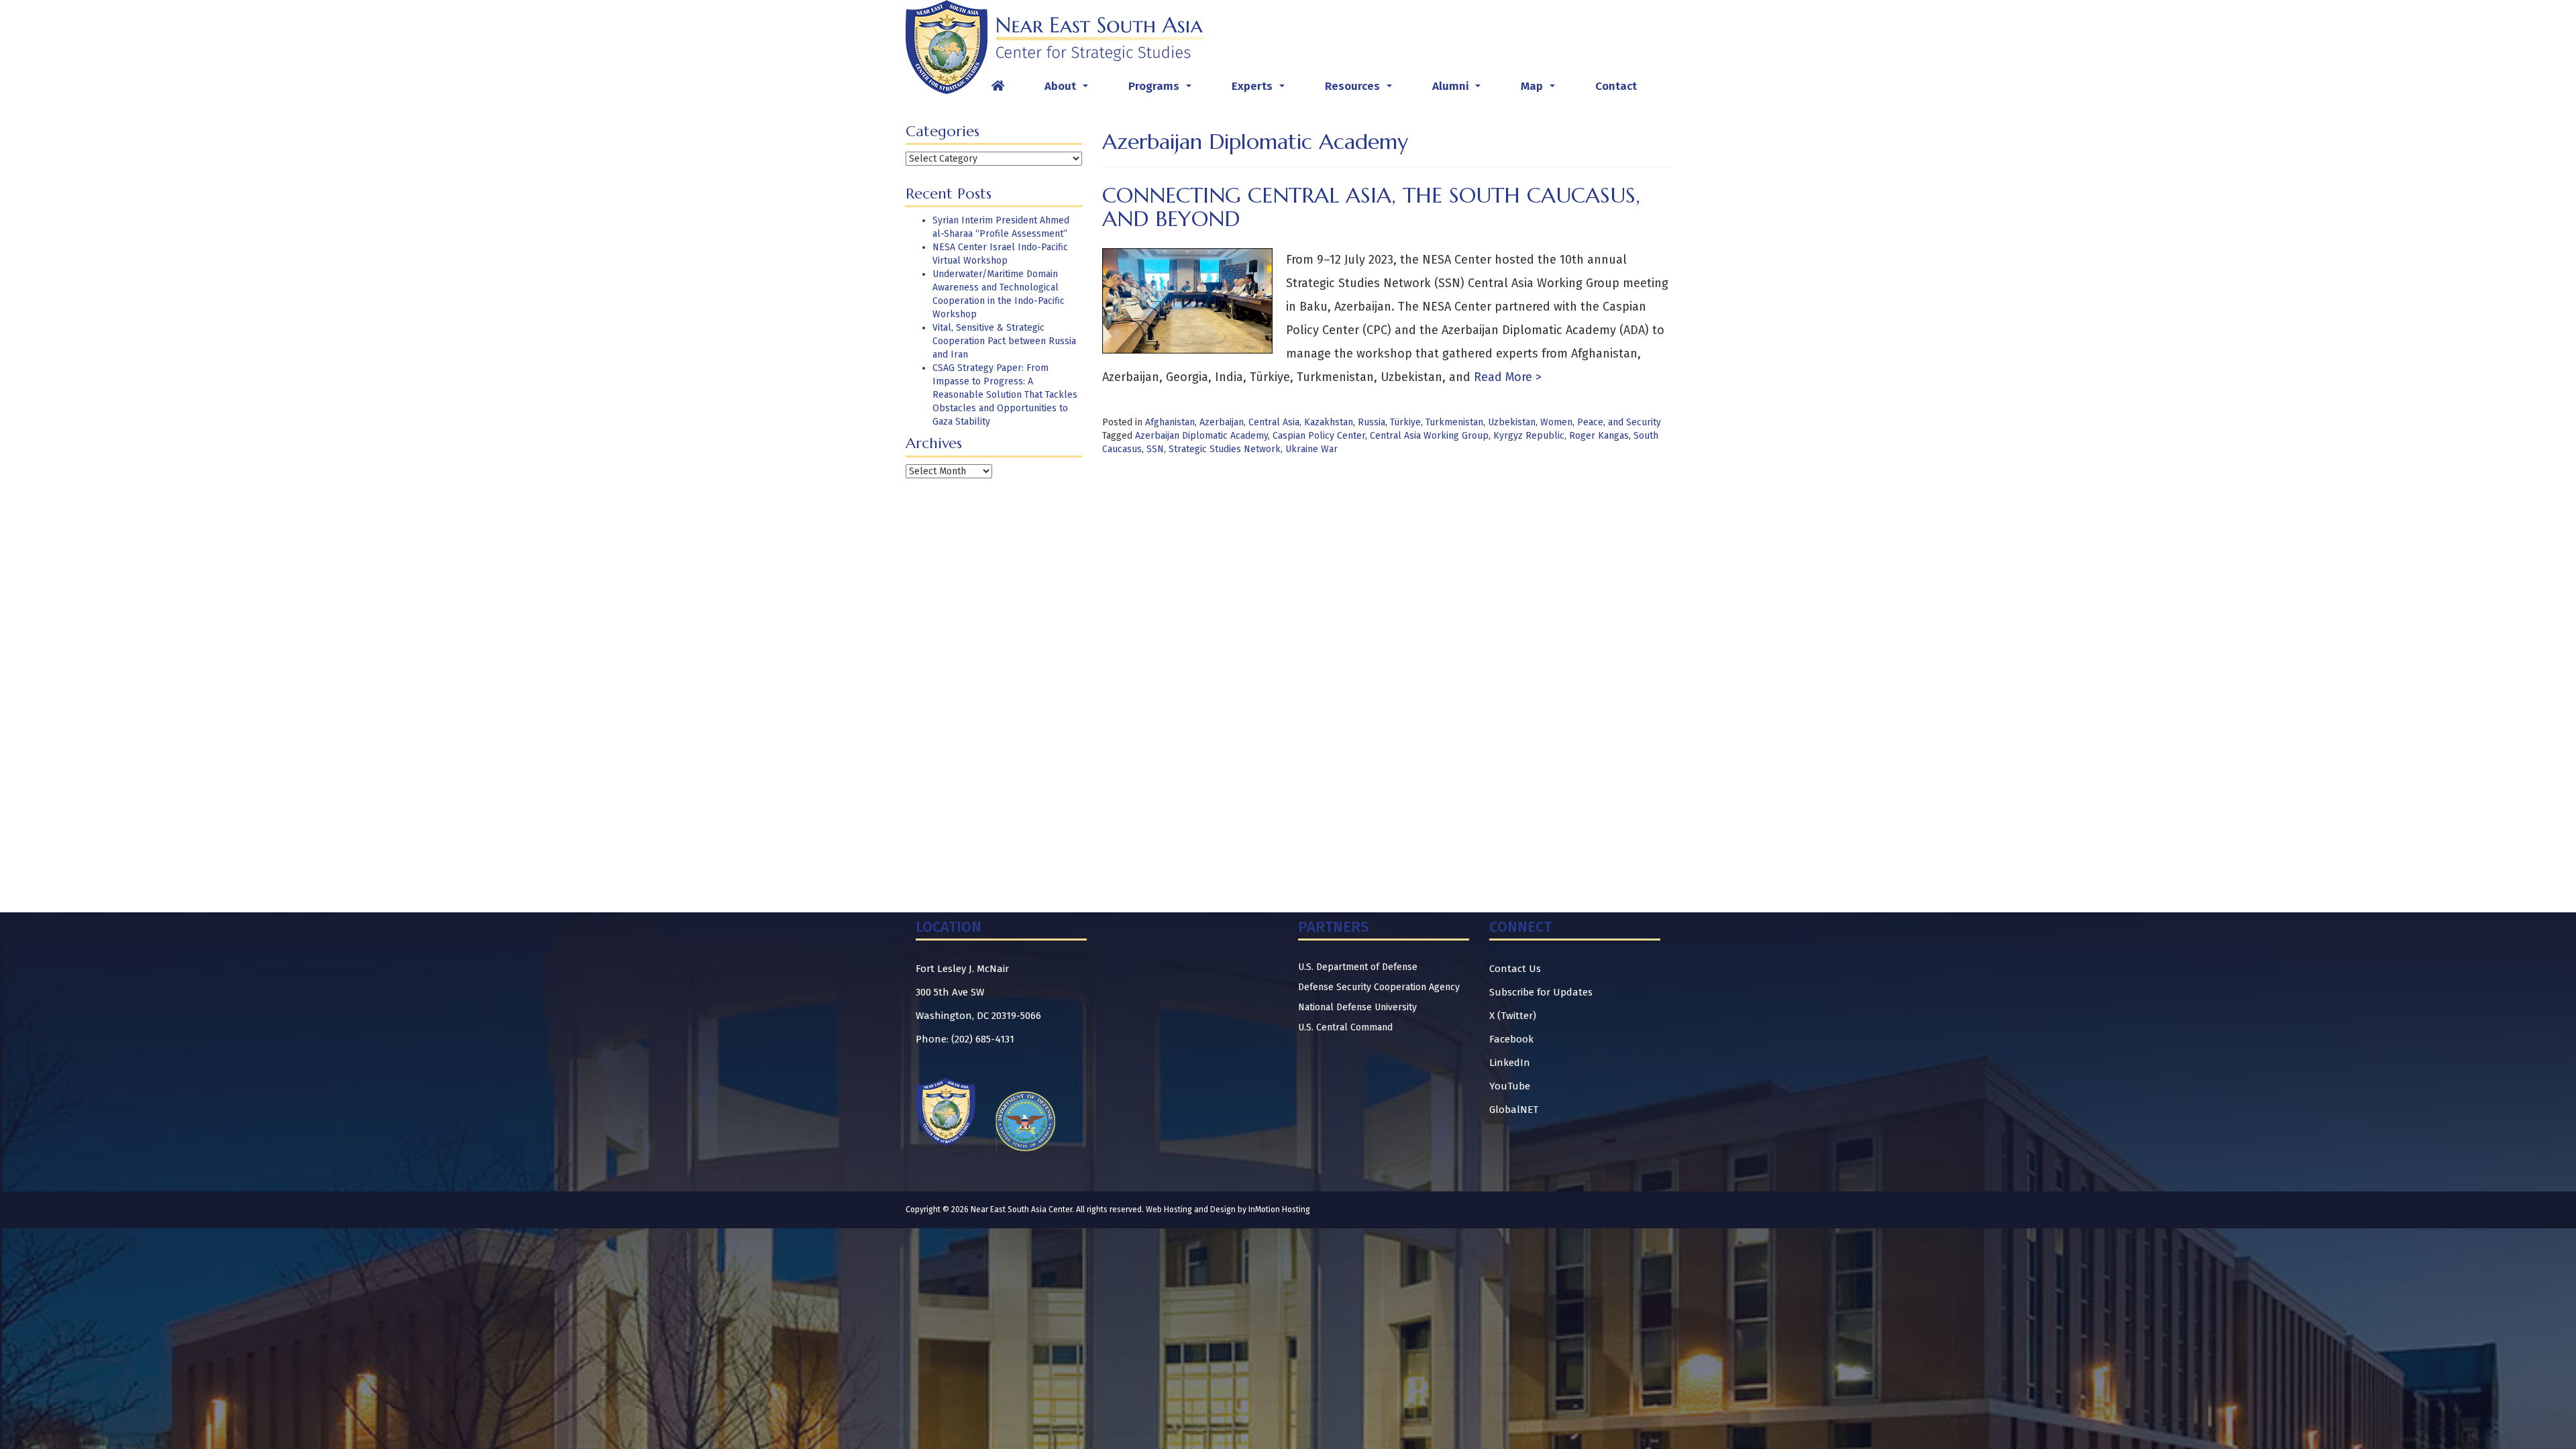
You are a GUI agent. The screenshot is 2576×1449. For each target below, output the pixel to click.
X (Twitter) (1513, 1016)
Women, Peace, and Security (1601, 422)
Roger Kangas (1599, 436)
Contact (1616, 86)
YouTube (1510, 1086)
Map (1541, 90)
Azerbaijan (1222, 422)
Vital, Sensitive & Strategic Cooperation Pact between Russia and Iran (1004, 341)
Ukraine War (1311, 449)
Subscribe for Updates (1541, 992)
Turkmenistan (1454, 422)
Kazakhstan (1329, 422)
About (1069, 90)
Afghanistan (1170, 422)
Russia (1372, 422)
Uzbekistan (1512, 422)
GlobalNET (1514, 1110)
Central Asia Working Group (1429, 436)
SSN (1155, 449)
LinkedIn (1510, 1063)
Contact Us (1515, 969)
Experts (1261, 90)
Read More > (1506, 377)
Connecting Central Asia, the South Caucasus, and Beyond (1371, 207)
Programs (1163, 90)
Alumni (1459, 90)
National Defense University (1357, 1007)
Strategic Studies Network (1225, 449)
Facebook (1511, 1039)
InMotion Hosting (1279, 1210)
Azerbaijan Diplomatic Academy (1201, 436)
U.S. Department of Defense (1358, 967)
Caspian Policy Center (1319, 436)
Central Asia (1274, 422)
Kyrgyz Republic (1529, 436)
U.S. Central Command (1345, 1027)
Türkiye (1405, 422)
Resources (1361, 90)
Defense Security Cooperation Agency (1379, 987)
